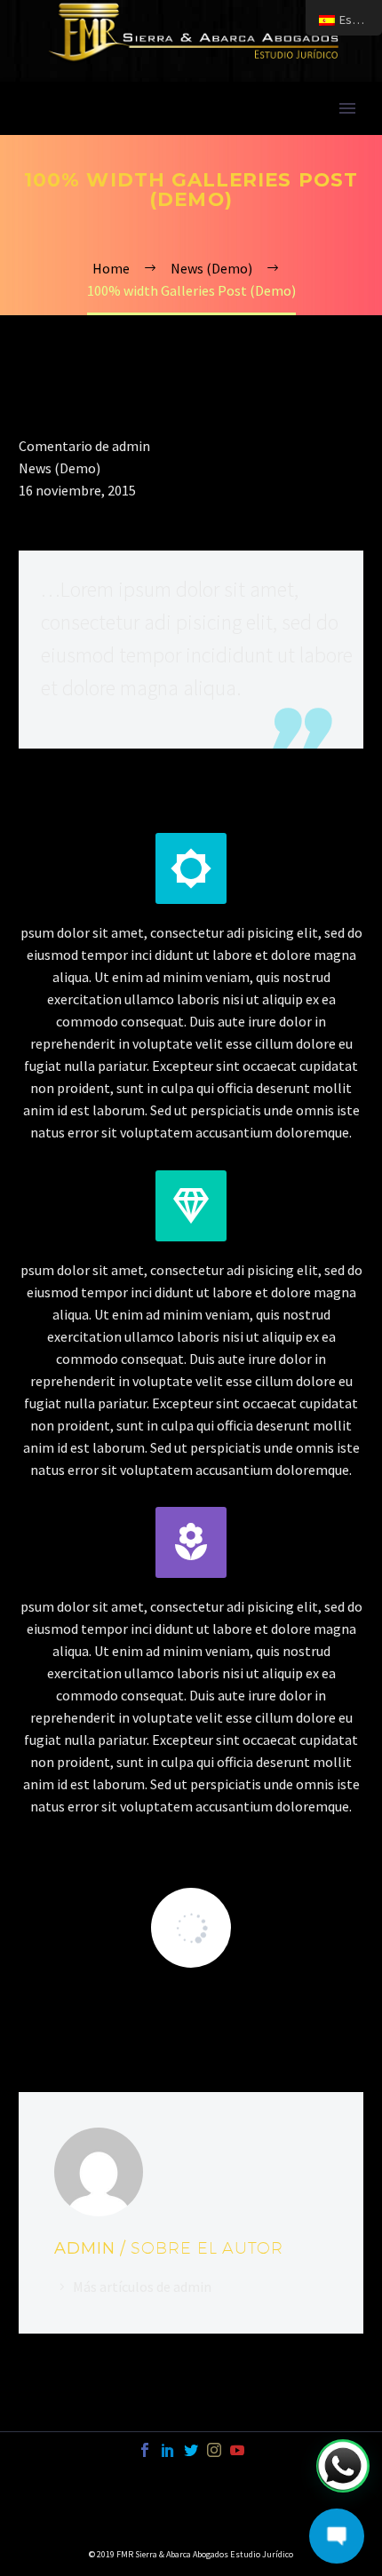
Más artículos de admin (142, 2287)
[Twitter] (191, 2450)
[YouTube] (237, 2450)
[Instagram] (214, 2450)
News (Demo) (60, 468)
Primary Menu (347, 108)
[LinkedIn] (168, 2450)
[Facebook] (145, 2450)
